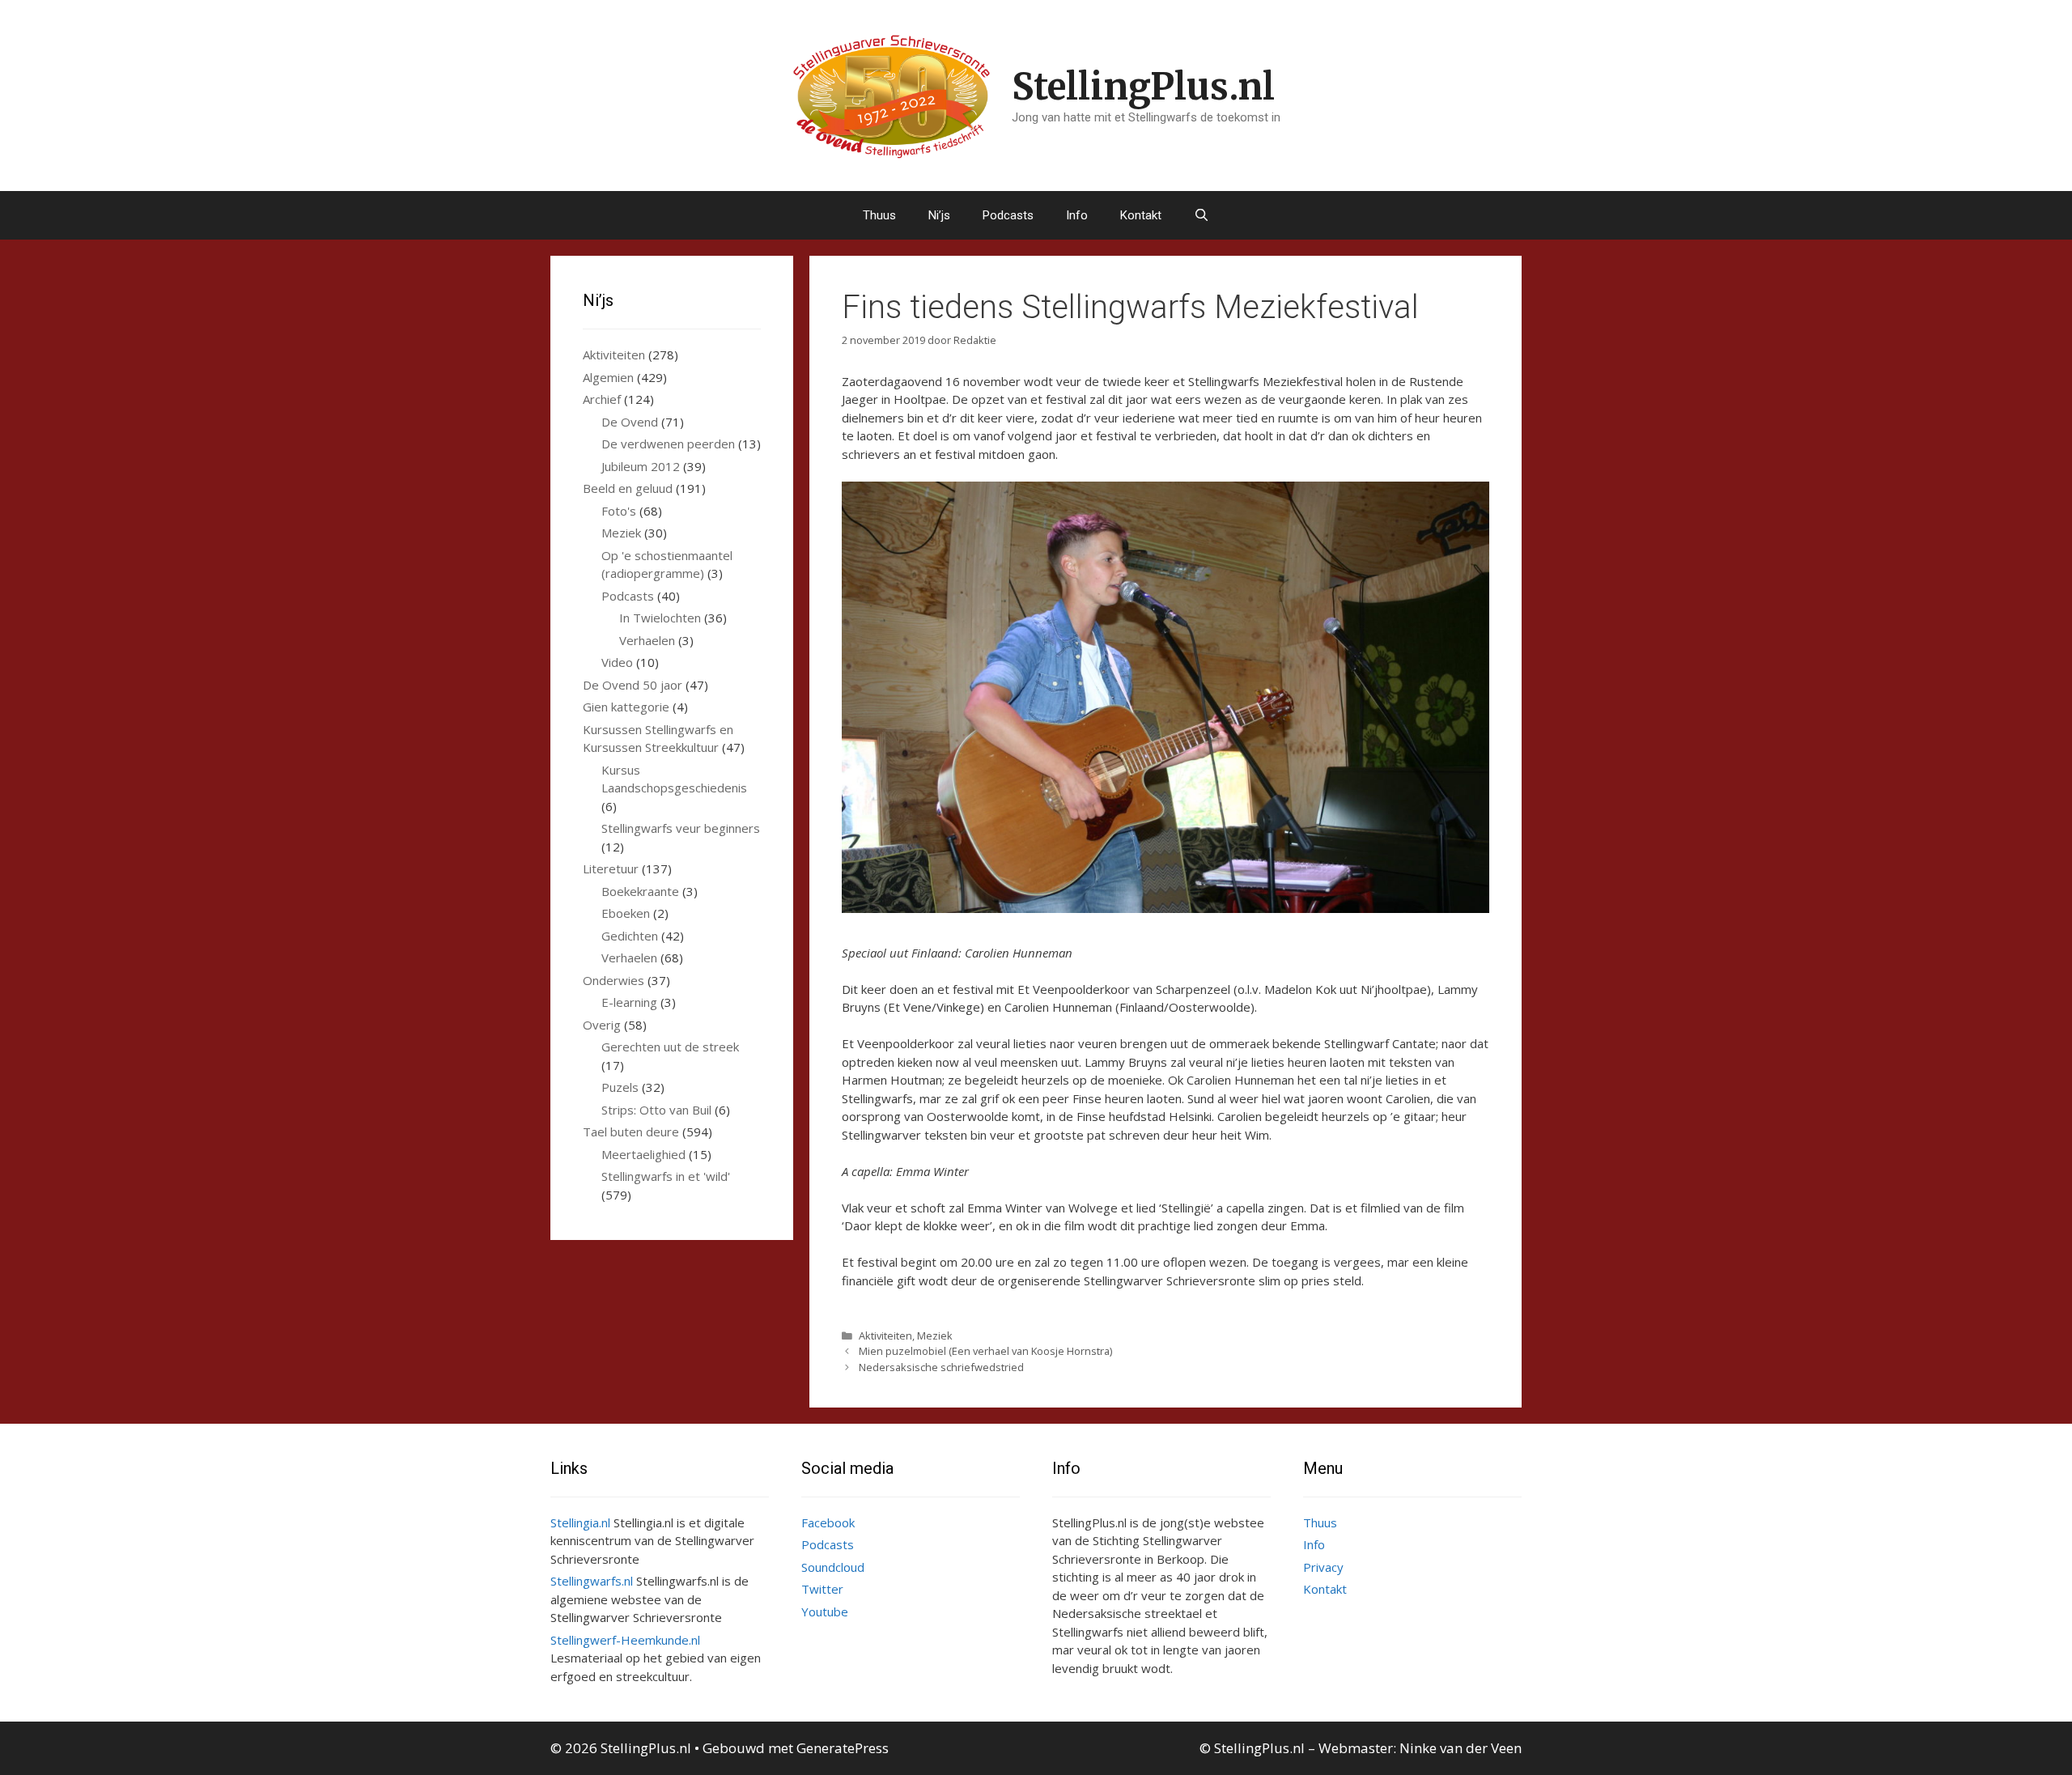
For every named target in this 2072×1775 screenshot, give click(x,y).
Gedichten (630, 936)
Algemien (608, 377)
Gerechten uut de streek (670, 1047)
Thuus (879, 215)
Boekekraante (640, 891)
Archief (602, 399)
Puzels (620, 1087)
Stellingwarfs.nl (592, 1581)
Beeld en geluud (628, 488)
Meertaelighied (643, 1154)
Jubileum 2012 (641, 466)
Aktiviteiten (885, 1335)
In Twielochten (660, 618)
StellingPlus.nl (1143, 87)
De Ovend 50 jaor (633, 685)
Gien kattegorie (626, 707)
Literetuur (611, 868)
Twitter (822, 1589)
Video (617, 662)
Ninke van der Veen (1461, 1748)
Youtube (825, 1612)
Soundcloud (833, 1567)
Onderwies (614, 980)
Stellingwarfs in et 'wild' (666, 1176)
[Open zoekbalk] (1202, 215)
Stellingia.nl (580, 1522)
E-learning (629, 1002)
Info (1077, 215)
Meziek (935, 1335)
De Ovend (630, 422)
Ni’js (939, 215)
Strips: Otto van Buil (656, 1110)
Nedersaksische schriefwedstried (941, 1367)
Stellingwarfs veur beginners (681, 828)
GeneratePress (843, 1748)
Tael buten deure (631, 1132)
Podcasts (1008, 215)
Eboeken (626, 913)
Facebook (828, 1522)
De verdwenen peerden (668, 444)
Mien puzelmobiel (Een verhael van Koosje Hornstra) (985, 1351)
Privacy (1323, 1567)
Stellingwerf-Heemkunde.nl (625, 1640)
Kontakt (1141, 215)
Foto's (619, 511)
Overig (602, 1025)
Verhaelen (647, 640)
